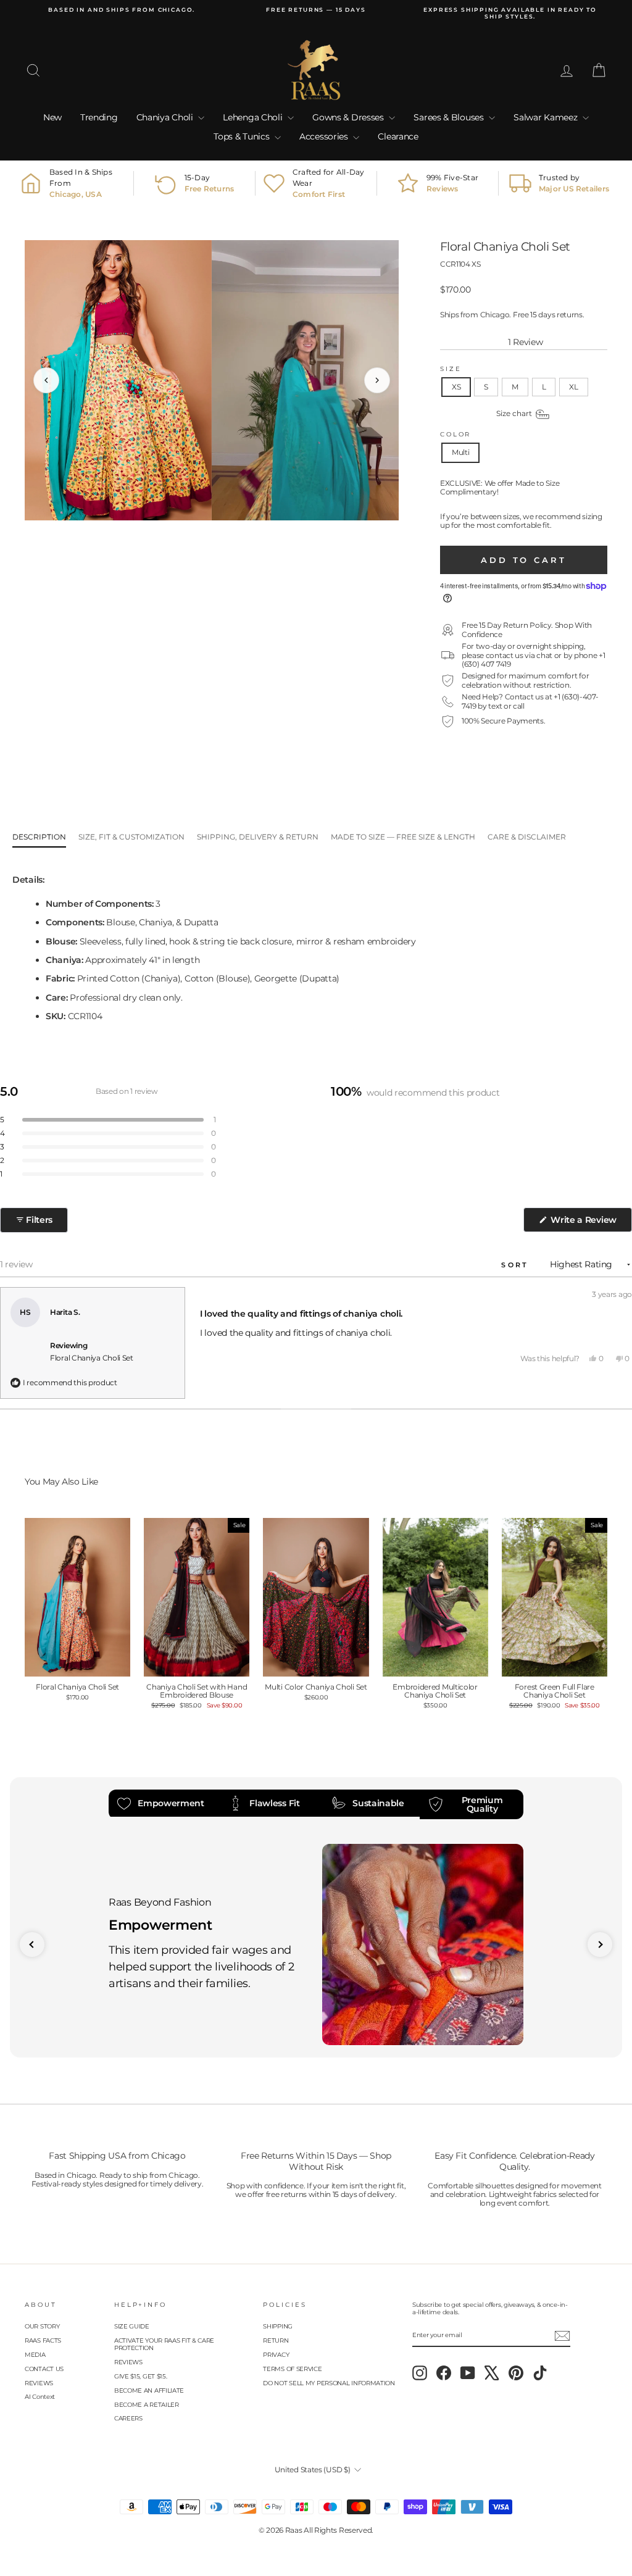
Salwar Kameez (547, 117)
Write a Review (590, 1223)
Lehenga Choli (254, 117)
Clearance (398, 136)
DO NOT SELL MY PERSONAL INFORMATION (329, 2383)
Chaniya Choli (166, 117)
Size (451, 369)
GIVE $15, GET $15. (141, 2376)
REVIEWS (39, 2383)
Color (455, 434)
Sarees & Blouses (450, 117)
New (52, 117)
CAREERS (128, 2418)
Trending (99, 117)
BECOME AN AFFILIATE (149, 2391)
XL (573, 387)
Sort (517, 1265)
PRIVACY (276, 2355)
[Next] (377, 380)
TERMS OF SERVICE (292, 2369)
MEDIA (35, 2355)
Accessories (325, 136)
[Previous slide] (32, 1945)
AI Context (40, 2397)
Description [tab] (39, 837)
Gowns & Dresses (349, 117)
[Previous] (46, 380)
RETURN (276, 2340)
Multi (461, 452)
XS (456, 387)
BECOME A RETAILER (147, 2405)
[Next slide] (600, 1945)
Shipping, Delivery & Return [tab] (258, 837)
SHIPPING (278, 2326)
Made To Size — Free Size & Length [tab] (403, 837)
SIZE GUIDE (132, 2326)
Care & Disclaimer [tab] (527, 837)
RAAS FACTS (43, 2340)
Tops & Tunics (243, 136)
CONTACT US (44, 2369)
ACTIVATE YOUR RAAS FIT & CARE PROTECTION (164, 2344)
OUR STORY (42, 2326)
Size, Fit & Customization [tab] (131, 837)
